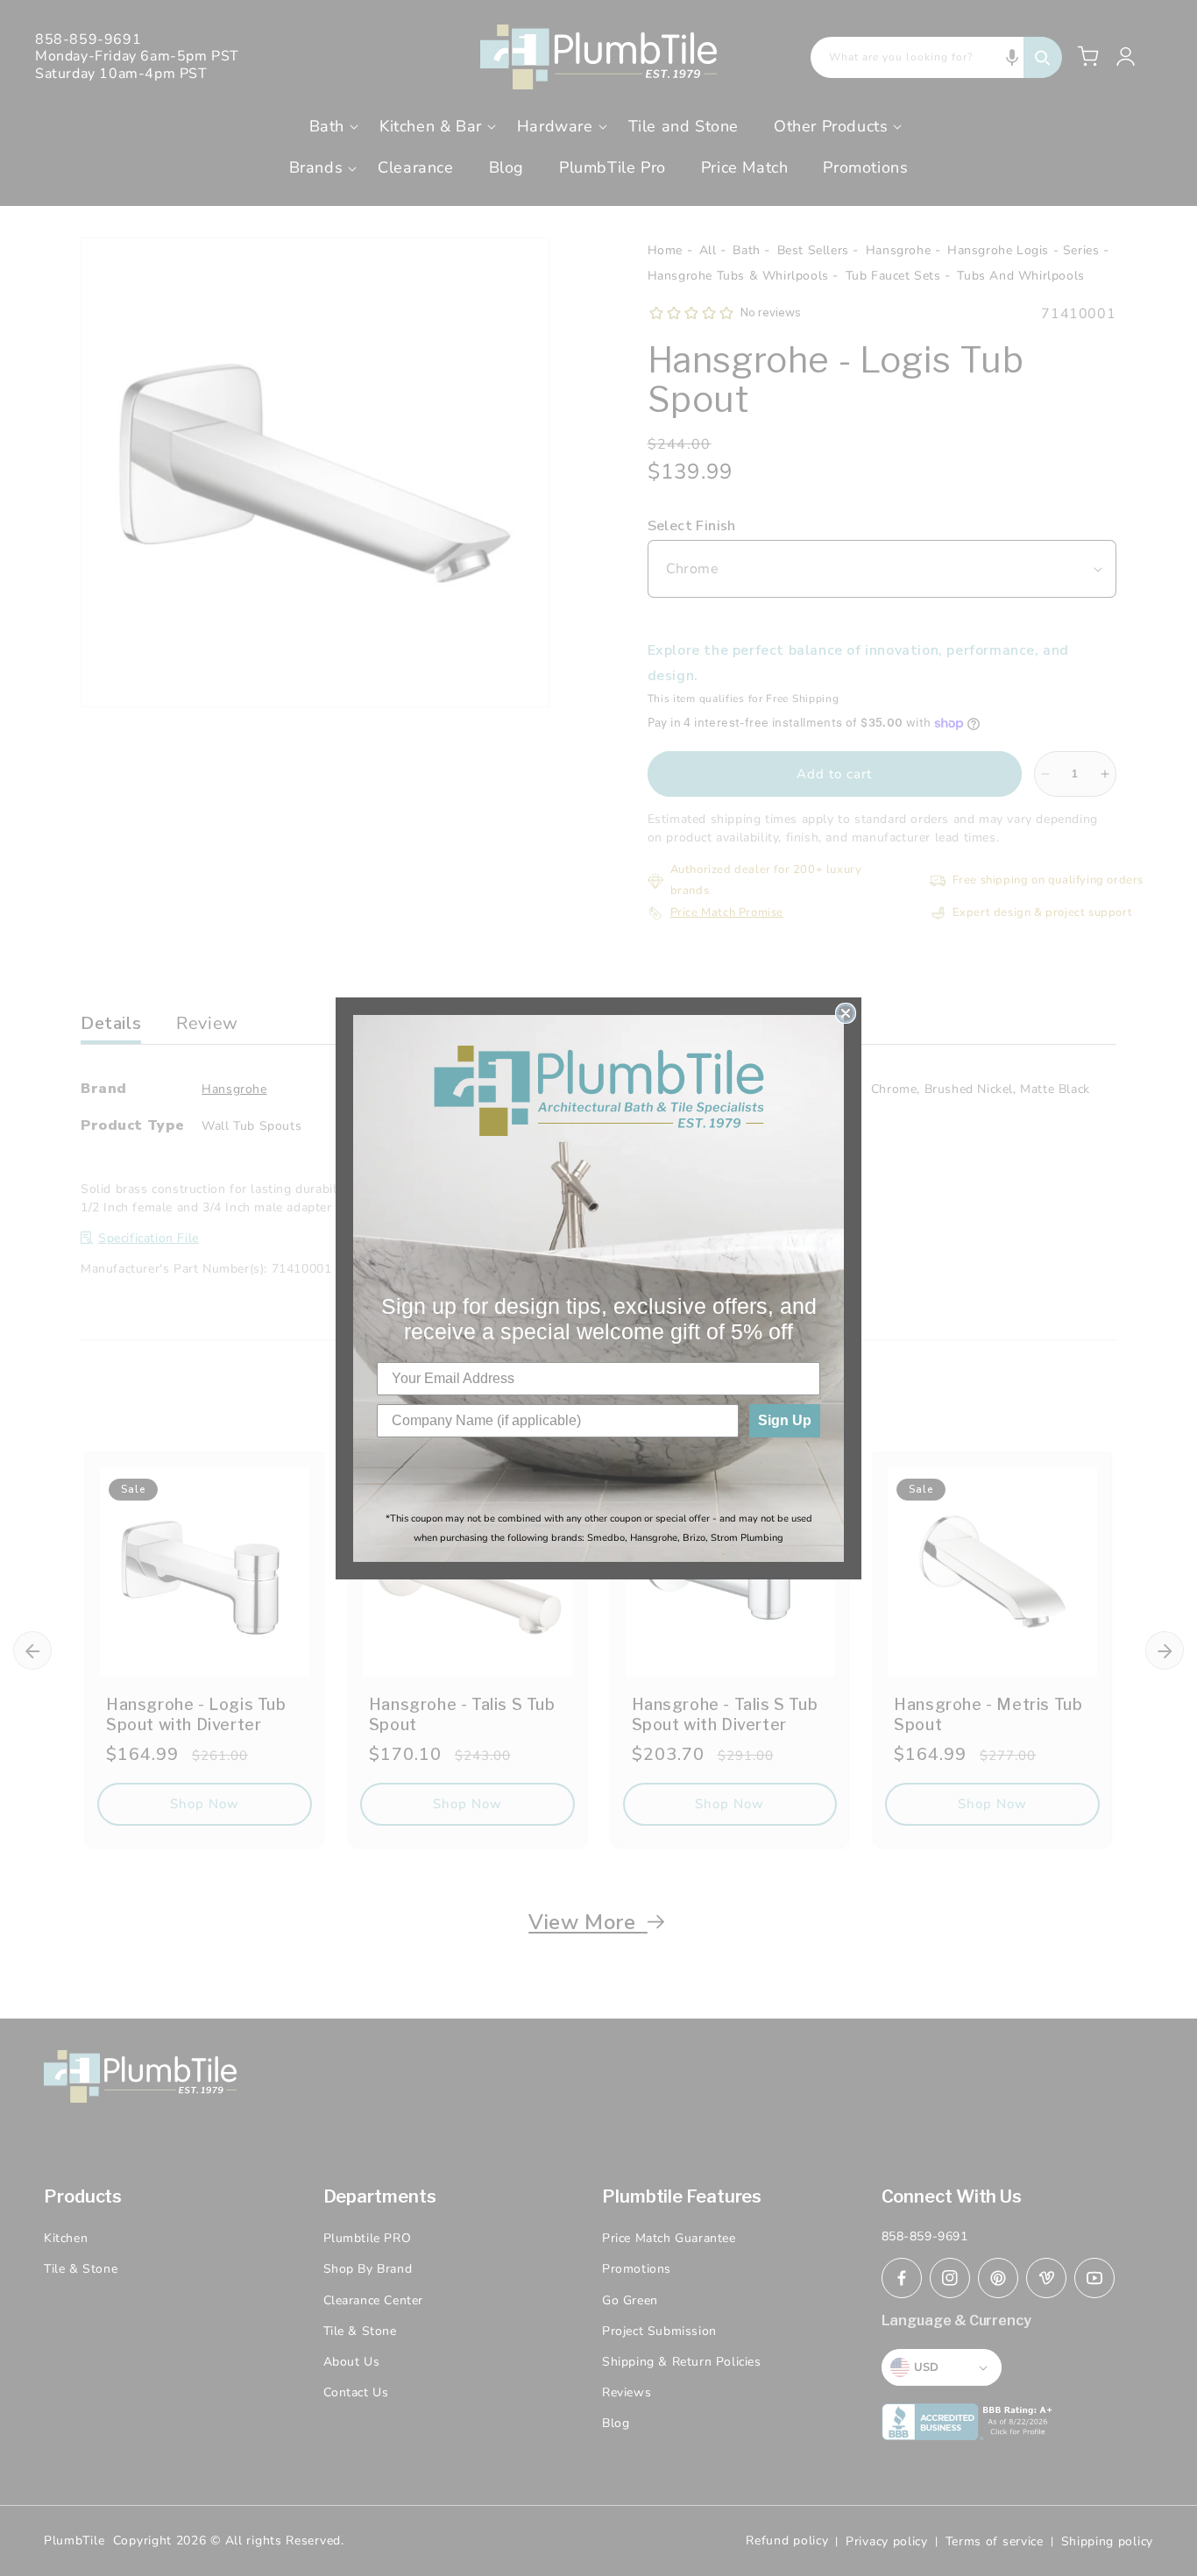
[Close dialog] (846, 1013)
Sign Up (785, 1420)
